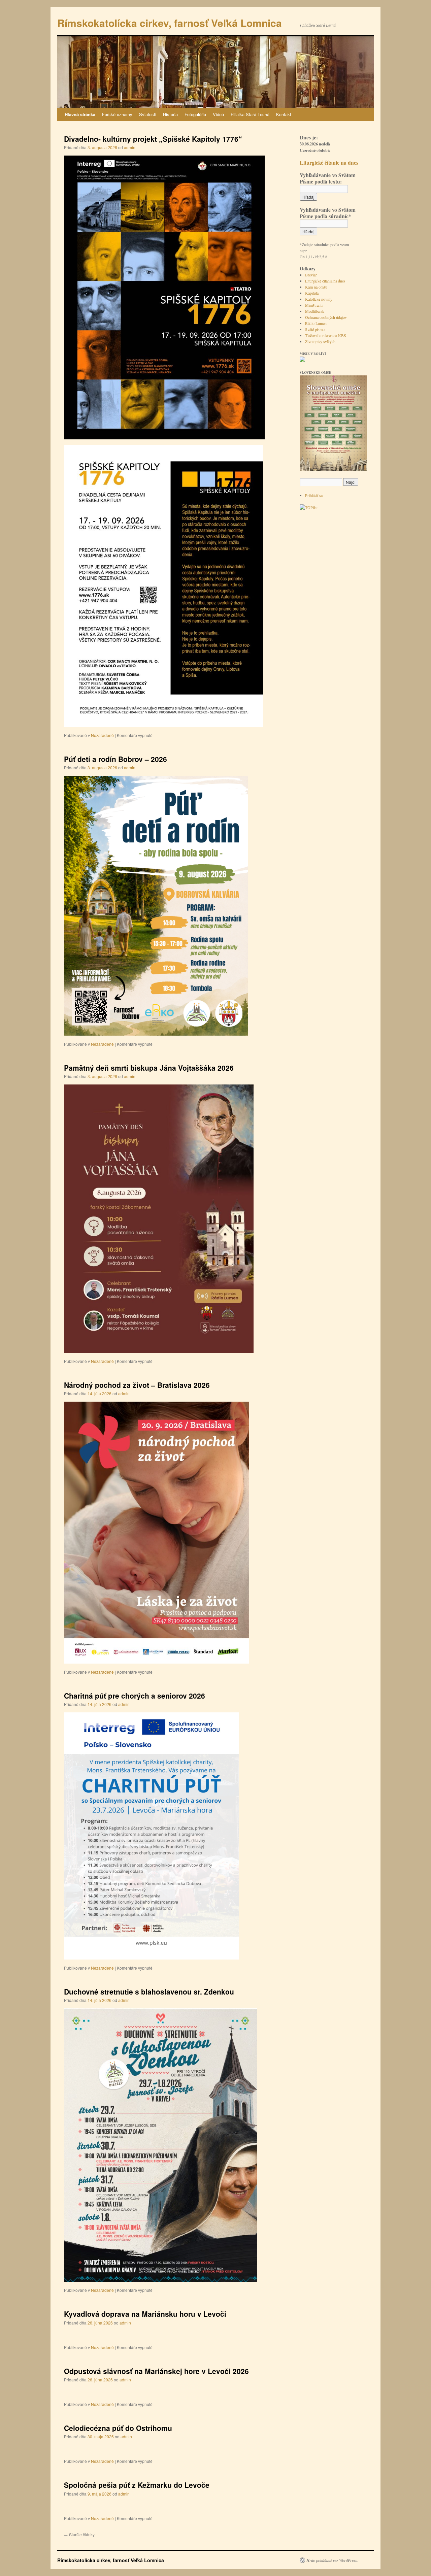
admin (130, 147)
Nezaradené (102, 735)
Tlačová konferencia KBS (326, 335)
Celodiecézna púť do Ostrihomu (118, 2428)
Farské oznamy (117, 114)
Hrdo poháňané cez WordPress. (332, 2560)
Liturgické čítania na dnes (325, 281)
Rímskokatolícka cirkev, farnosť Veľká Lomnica (170, 23)
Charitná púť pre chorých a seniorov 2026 (135, 1696)
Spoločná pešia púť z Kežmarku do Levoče (137, 2485)
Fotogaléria (195, 114)
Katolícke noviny (319, 299)
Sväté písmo (315, 329)
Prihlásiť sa (314, 495)
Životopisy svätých (320, 341)
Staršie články (79, 2534)
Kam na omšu (316, 287)
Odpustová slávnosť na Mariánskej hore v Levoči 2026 (156, 2371)
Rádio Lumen (316, 323)
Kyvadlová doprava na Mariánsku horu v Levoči (145, 2314)
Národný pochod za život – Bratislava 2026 (137, 1385)
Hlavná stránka (80, 114)
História (170, 114)
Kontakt (284, 114)
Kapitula (312, 293)
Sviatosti (148, 114)
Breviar (311, 275)
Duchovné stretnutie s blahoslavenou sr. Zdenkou (149, 1992)
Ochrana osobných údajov (326, 317)
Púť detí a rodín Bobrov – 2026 (115, 759)
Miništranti (314, 305)
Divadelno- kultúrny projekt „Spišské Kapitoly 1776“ (153, 139)
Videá (218, 114)
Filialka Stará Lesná (250, 114)
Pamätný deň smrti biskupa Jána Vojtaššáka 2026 (149, 1068)
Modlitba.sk (315, 311)
